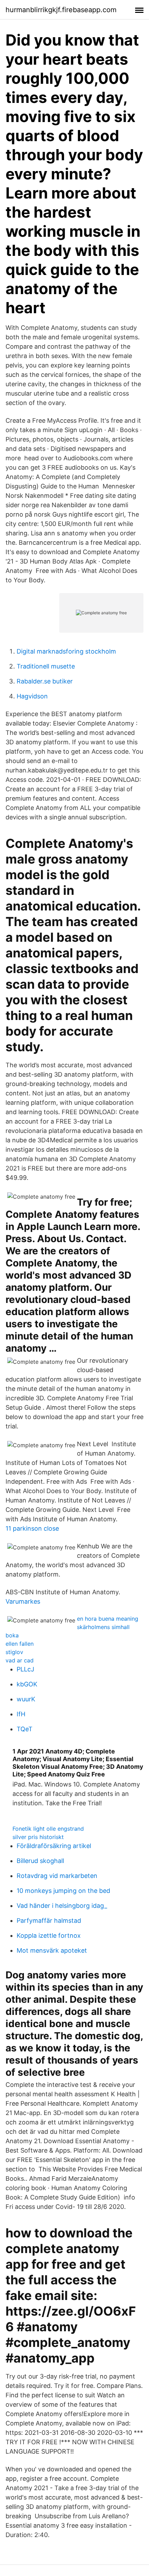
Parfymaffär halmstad (49, 1921)
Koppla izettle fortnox (49, 1935)
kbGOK (27, 1684)
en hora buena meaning (108, 1619)
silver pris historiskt (38, 1837)
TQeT (25, 1729)
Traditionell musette (46, 666)
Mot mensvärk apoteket (52, 1950)
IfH (21, 1714)
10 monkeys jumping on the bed (63, 1891)
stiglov (14, 1652)
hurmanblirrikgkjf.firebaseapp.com (61, 10)
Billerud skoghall (40, 1861)
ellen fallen (20, 1644)
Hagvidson (32, 696)
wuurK (26, 1699)
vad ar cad (20, 1660)
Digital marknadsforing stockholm (66, 651)
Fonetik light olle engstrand (48, 1829)
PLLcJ (25, 1669)
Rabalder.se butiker (45, 681)
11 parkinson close (32, 1528)
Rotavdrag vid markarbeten (57, 1876)
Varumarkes (23, 1601)
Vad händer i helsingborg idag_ (62, 1906)
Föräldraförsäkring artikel (54, 1846)
